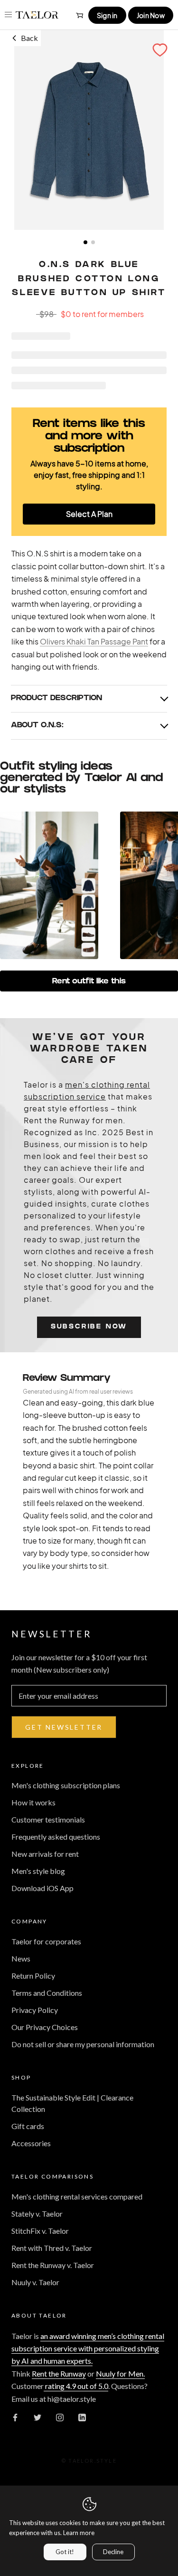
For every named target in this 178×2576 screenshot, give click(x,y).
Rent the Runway (59, 2373)
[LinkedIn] (82, 2417)
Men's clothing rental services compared (77, 2196)
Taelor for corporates (46, 1941)
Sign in (107, 15)
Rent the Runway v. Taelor (53, 2265)
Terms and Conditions (47, 1993)
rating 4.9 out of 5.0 (76, 2386)
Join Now (151, 15)
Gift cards (28, 2126)
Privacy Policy (35, 2010)
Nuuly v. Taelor (35, 2282)
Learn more (79, 2533)
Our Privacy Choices (45, 2027)
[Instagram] (60, 2417)
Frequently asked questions (56, 1837)
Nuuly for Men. (120, 2373)
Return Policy (33, 1976)
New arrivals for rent (45, 1854)
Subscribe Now (89, 1327)
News (21, 1958)
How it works (33, 1802)
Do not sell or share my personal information (83, 2044)
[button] (160, 50)
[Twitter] (37, 2417)
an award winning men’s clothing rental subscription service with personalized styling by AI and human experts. (88, 2348)
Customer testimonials (48, 1819)
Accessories (31, 2143)
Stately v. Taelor (37, 2214)
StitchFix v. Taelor (40, 2231)
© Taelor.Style (89, 2461)
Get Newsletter (64, 1727)
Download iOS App (42, 1888)
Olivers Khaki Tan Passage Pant (94, 641)
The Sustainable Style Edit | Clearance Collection (72, 2103)
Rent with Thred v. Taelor (52, 2248)
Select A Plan (89, 514)
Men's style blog (38, 1871)
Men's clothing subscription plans (66, 1785)
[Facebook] (15, 2417)
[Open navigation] (8, 15)
